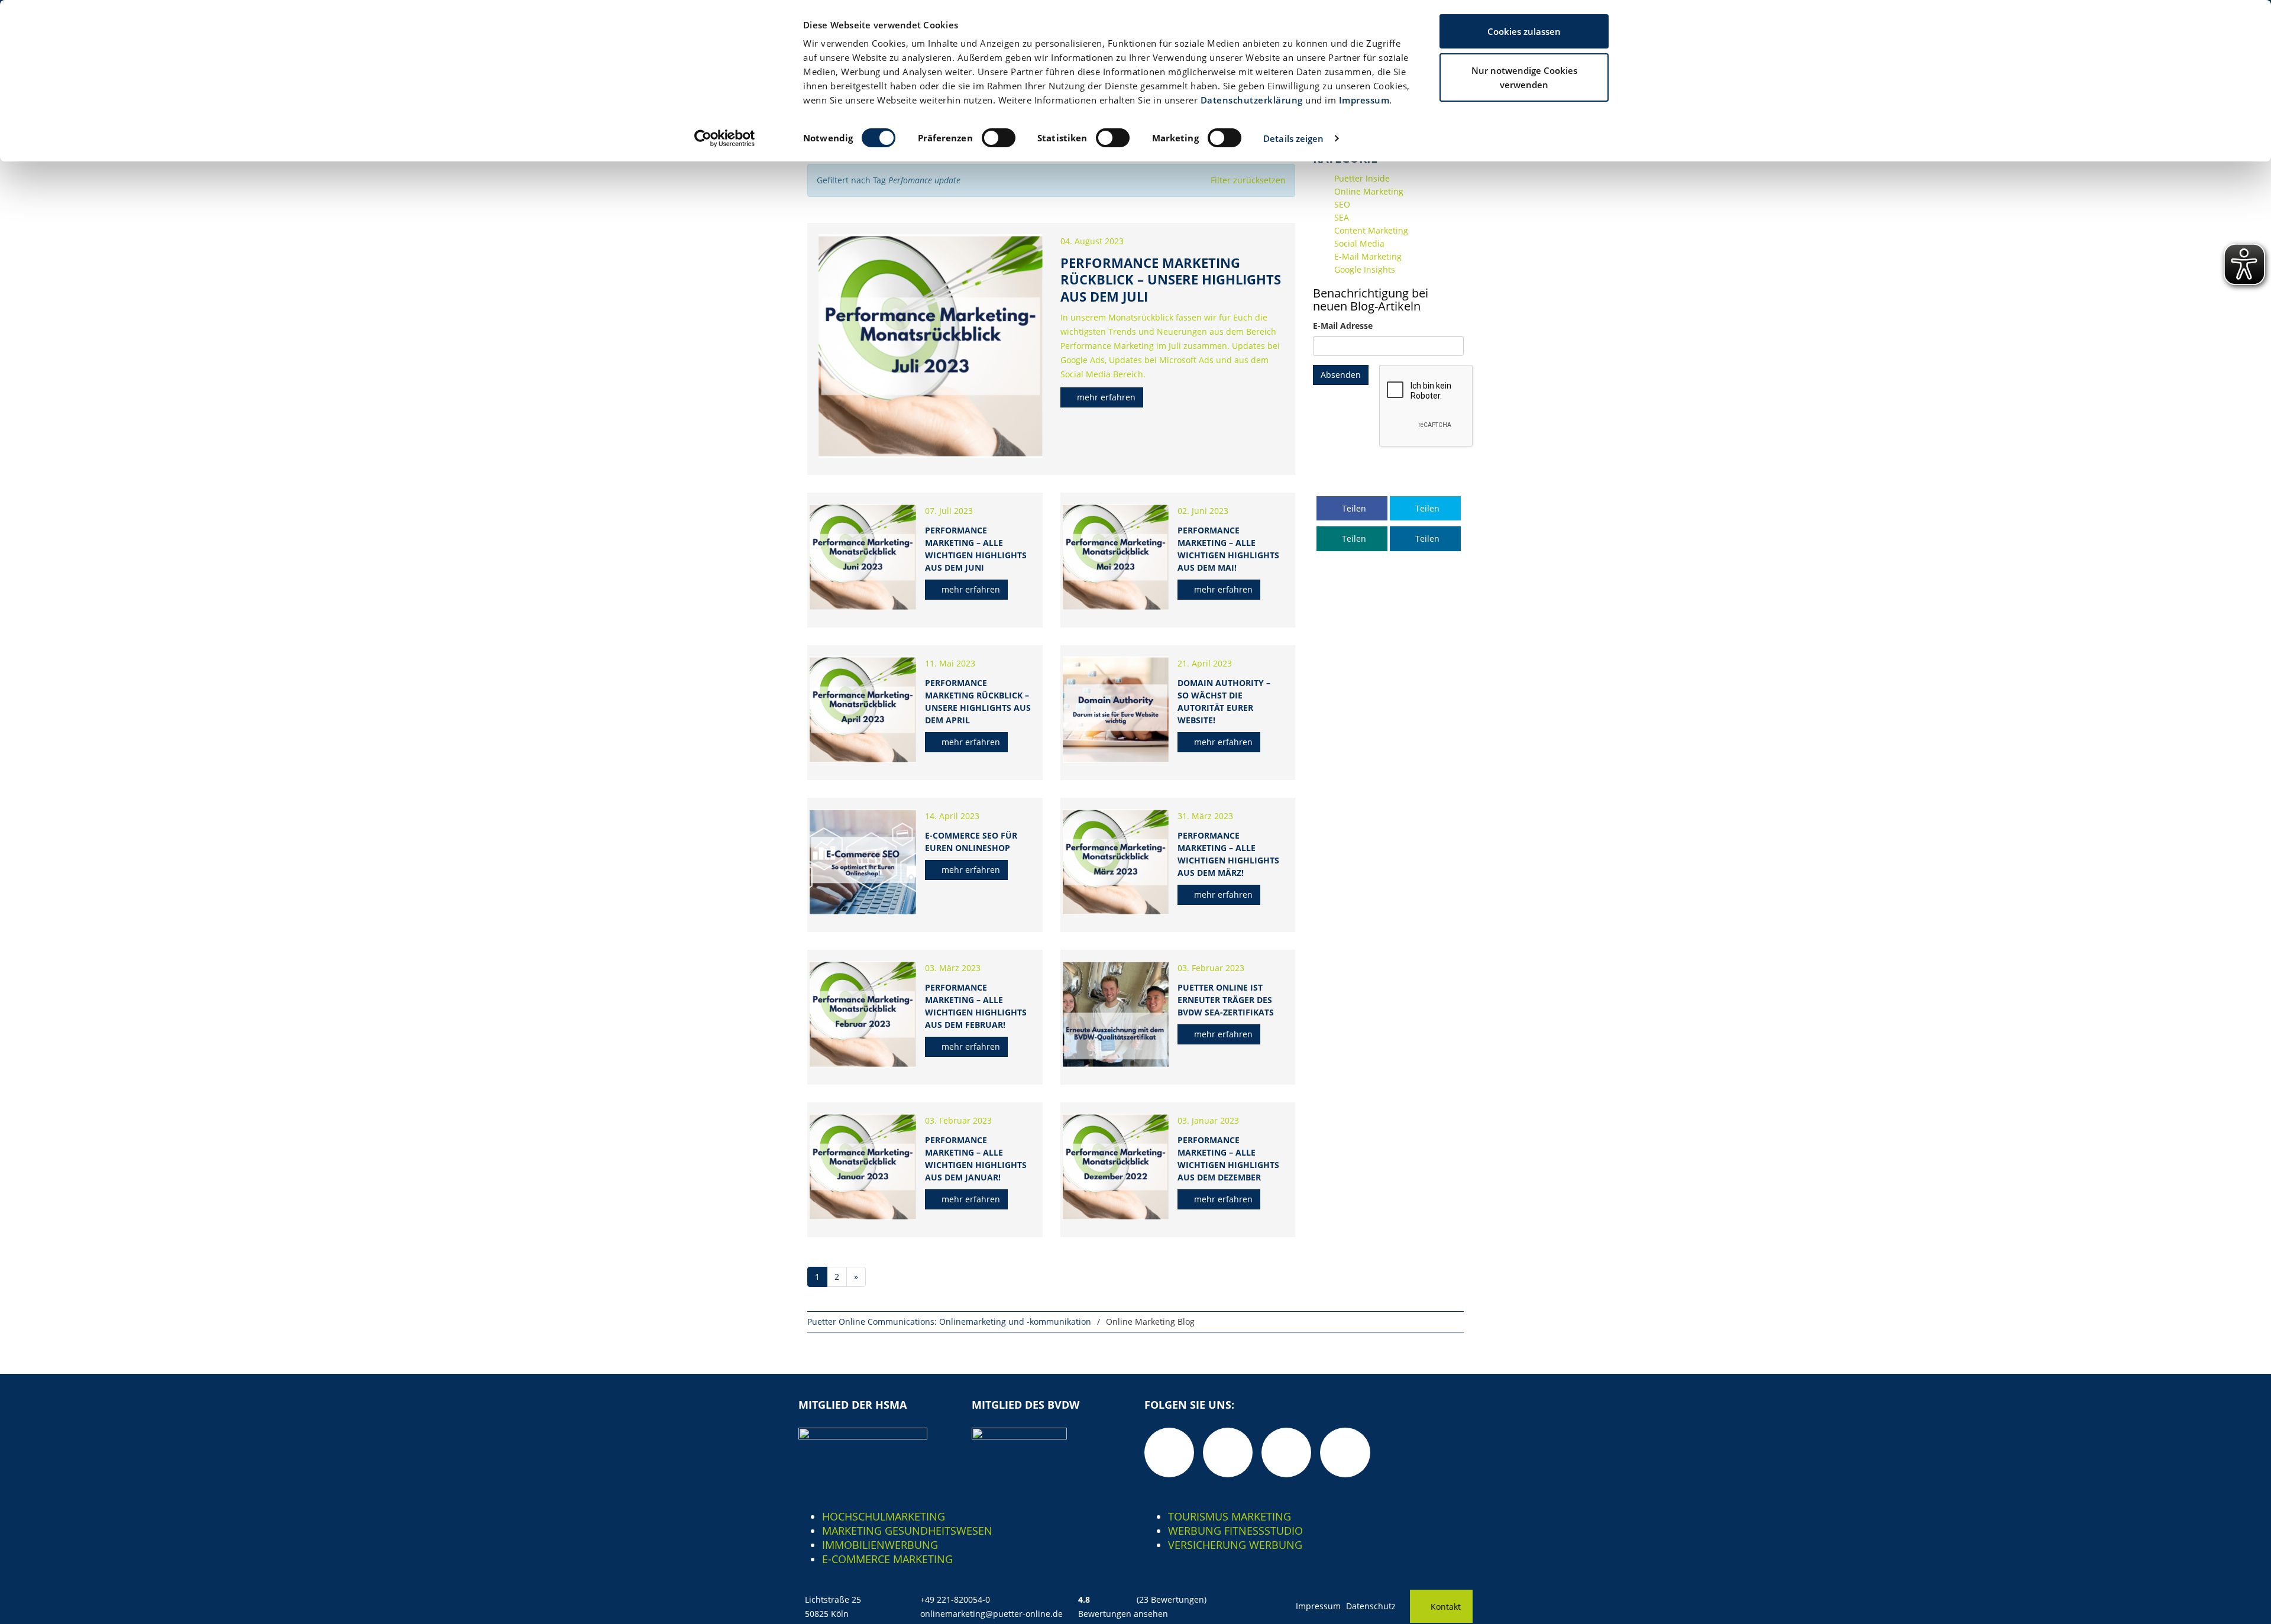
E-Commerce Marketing (887, 1559)
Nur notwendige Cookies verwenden (1524, 77)
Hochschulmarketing (884, 1516)
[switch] (999, 138)
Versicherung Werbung (1235, 1545)
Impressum (1364, 100)
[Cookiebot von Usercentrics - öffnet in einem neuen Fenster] (725, 138)
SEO (1342, 204)
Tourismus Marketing (1230, 1516)
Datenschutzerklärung (1252, 100)
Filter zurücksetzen (1248, 180)
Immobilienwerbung (880, 1545)
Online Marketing (1369, 191)
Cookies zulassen (1524, 31)
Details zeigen (1293, 138)
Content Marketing (1371, 230)
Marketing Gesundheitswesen (907, 1531)
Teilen (1353, 508)
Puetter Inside (1362, 178)
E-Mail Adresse (1343, 326)
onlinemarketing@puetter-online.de (991, 1614)
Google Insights (1365, 269)
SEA (1342, 217)
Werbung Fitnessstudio (1235, 1531)
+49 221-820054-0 (955, 1599)
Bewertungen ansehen (1123, 1614)
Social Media (1359, 243)
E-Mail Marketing (1368, 256)
